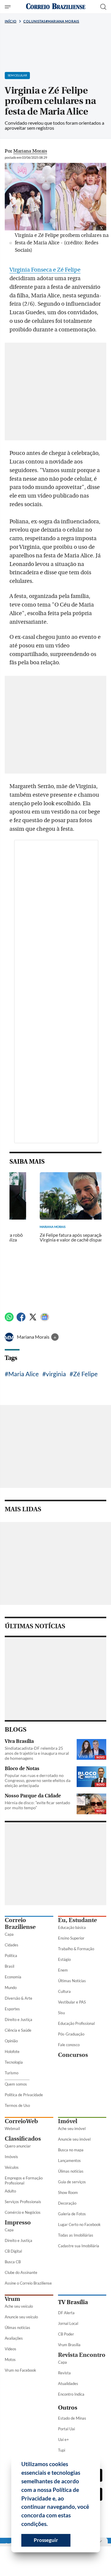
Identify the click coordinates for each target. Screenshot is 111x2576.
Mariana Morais (34, 1337)
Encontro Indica (71, 2394)
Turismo (12, 2073)
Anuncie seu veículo (21, 2317)
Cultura (64, 1991)
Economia (13, 1977)
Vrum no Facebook (20, 2370)
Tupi (62, 2450)
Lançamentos (69, 2160)
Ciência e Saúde (18, 2030)
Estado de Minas (72, 2418)
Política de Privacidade (24, 2095)
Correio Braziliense (20, 1924)
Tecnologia (14, 2062)
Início (11, 21)
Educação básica (72, 1927)
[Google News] (45, 1320)
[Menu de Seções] (8, 7)
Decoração (67, 2203)
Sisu (61, 2013)
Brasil (9, 1966)
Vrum (12, 2299)
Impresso (18, 2223)
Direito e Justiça (18, 2020)
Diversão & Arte (18, 1998)
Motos (10, 2360)
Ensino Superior (71, 1938)
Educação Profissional (76, 2023)
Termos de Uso (17, 2105)
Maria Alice (24, 1374)
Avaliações (14, 2338)
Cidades (12, 1945)
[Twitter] (33, 1320)
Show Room (68, 2192)
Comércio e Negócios (23, 2212)
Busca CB (13, 2262)
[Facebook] (21, 1320)
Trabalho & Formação (76, 1949)
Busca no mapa (71, 2150)
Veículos (12, 2167)
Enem (63, 1970)
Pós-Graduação (71, 2034)
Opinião (11, 2041)
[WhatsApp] (9, 1320)
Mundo (11, 1988)
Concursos (73, 2055)
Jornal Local (68, 2323)
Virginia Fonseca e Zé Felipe (45, 270)
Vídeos (11, 2349)
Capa (9, 1934)
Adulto (10, 2191)
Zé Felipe (85, 1374)
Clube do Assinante (21, 2272)
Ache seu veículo (19, 2306)
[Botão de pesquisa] (103, 7)
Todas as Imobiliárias (76, 2235)
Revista (64, 2373)
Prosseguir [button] (46, 2540)
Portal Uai (66, 2429)
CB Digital (13, 2251)
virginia (56, 1374)
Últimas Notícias (72, 1981)
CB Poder (66, 2334)
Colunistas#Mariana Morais (51, 21)
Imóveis (11, 2157)
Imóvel (68, 2121)
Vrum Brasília (69, 2345)
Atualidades (68, 2383)
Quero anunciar (18, 2146)
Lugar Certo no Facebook (79, 2224)
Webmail (12, 2129)
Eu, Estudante (77, 1920)
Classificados (23, 2139)
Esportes (12, 2009)
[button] (50, 2525)
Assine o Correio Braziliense (28, 2283)
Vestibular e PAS (72, 2002)
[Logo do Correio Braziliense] (56, 7)
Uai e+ (63, 2439)
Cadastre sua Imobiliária (79, 2246)
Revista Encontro (82, 2355)
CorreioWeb (21, 2121)
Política (11, 1956)
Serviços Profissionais (23, 2202)
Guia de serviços (72, 2182)
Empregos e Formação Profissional (24, 2180)
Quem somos (16, 2084)
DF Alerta (66, 2313)
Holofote (12, 2052)
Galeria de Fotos (72, 2214)
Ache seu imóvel (72, 2129)
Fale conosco (69, 2045)
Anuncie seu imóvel (74, 2139)
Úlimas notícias (71, 2171)
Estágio (64, 1959)
